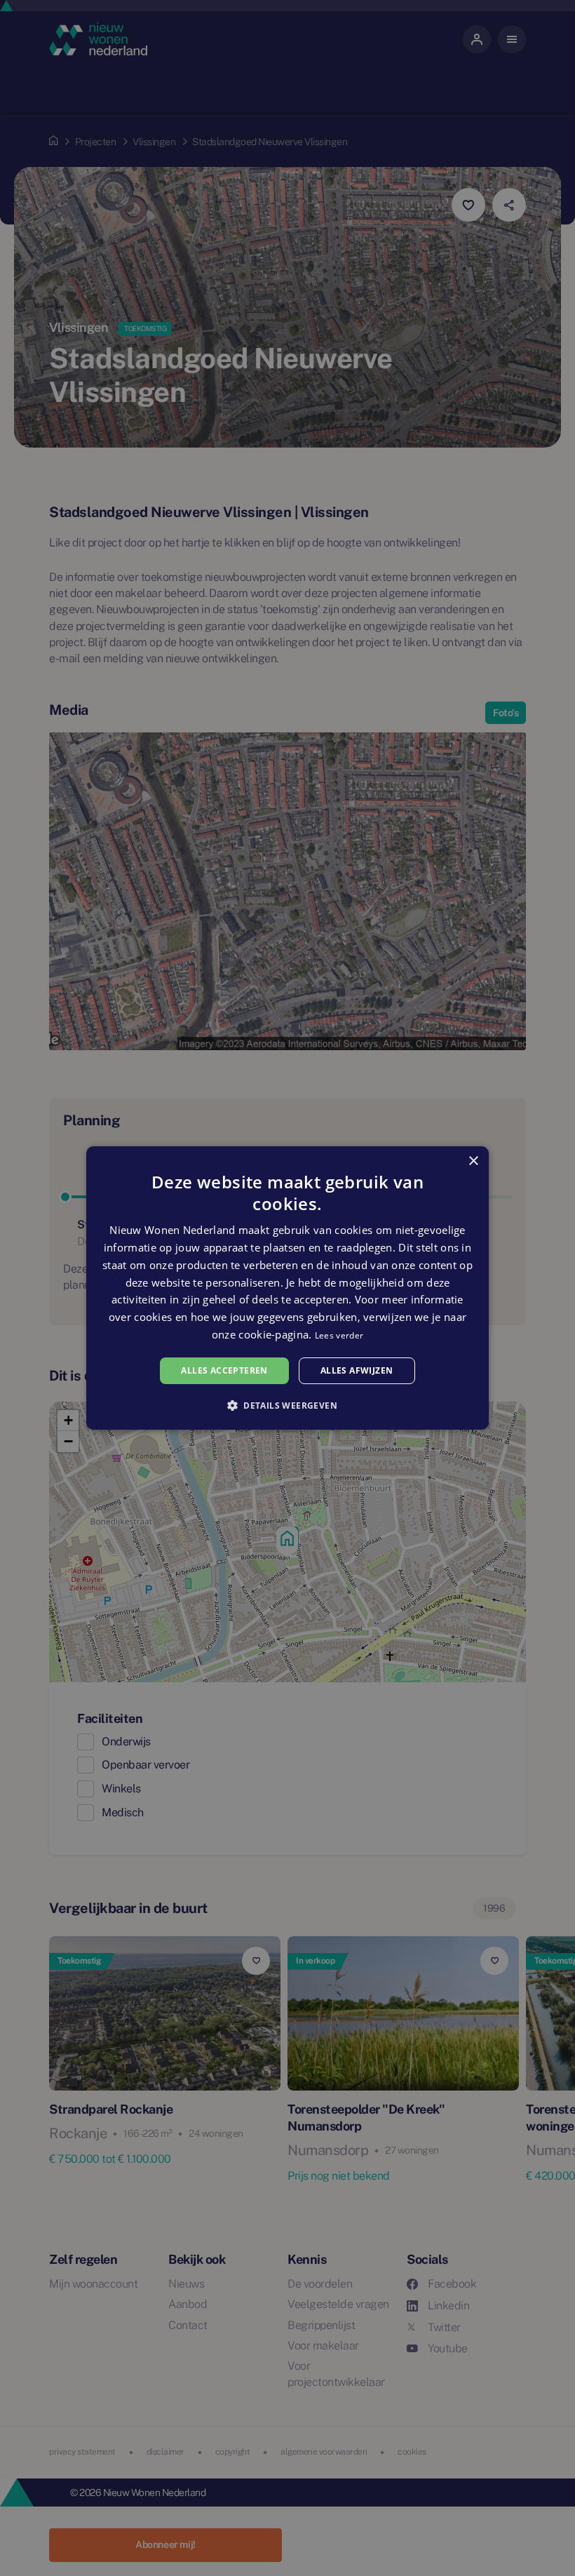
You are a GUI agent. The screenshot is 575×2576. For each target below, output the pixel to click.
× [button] (473, 1161)
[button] (287, 1405)
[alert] (287, 1288)
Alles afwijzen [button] (357, 1370)
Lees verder (339, 1335)
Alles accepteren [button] (224, 1370)
